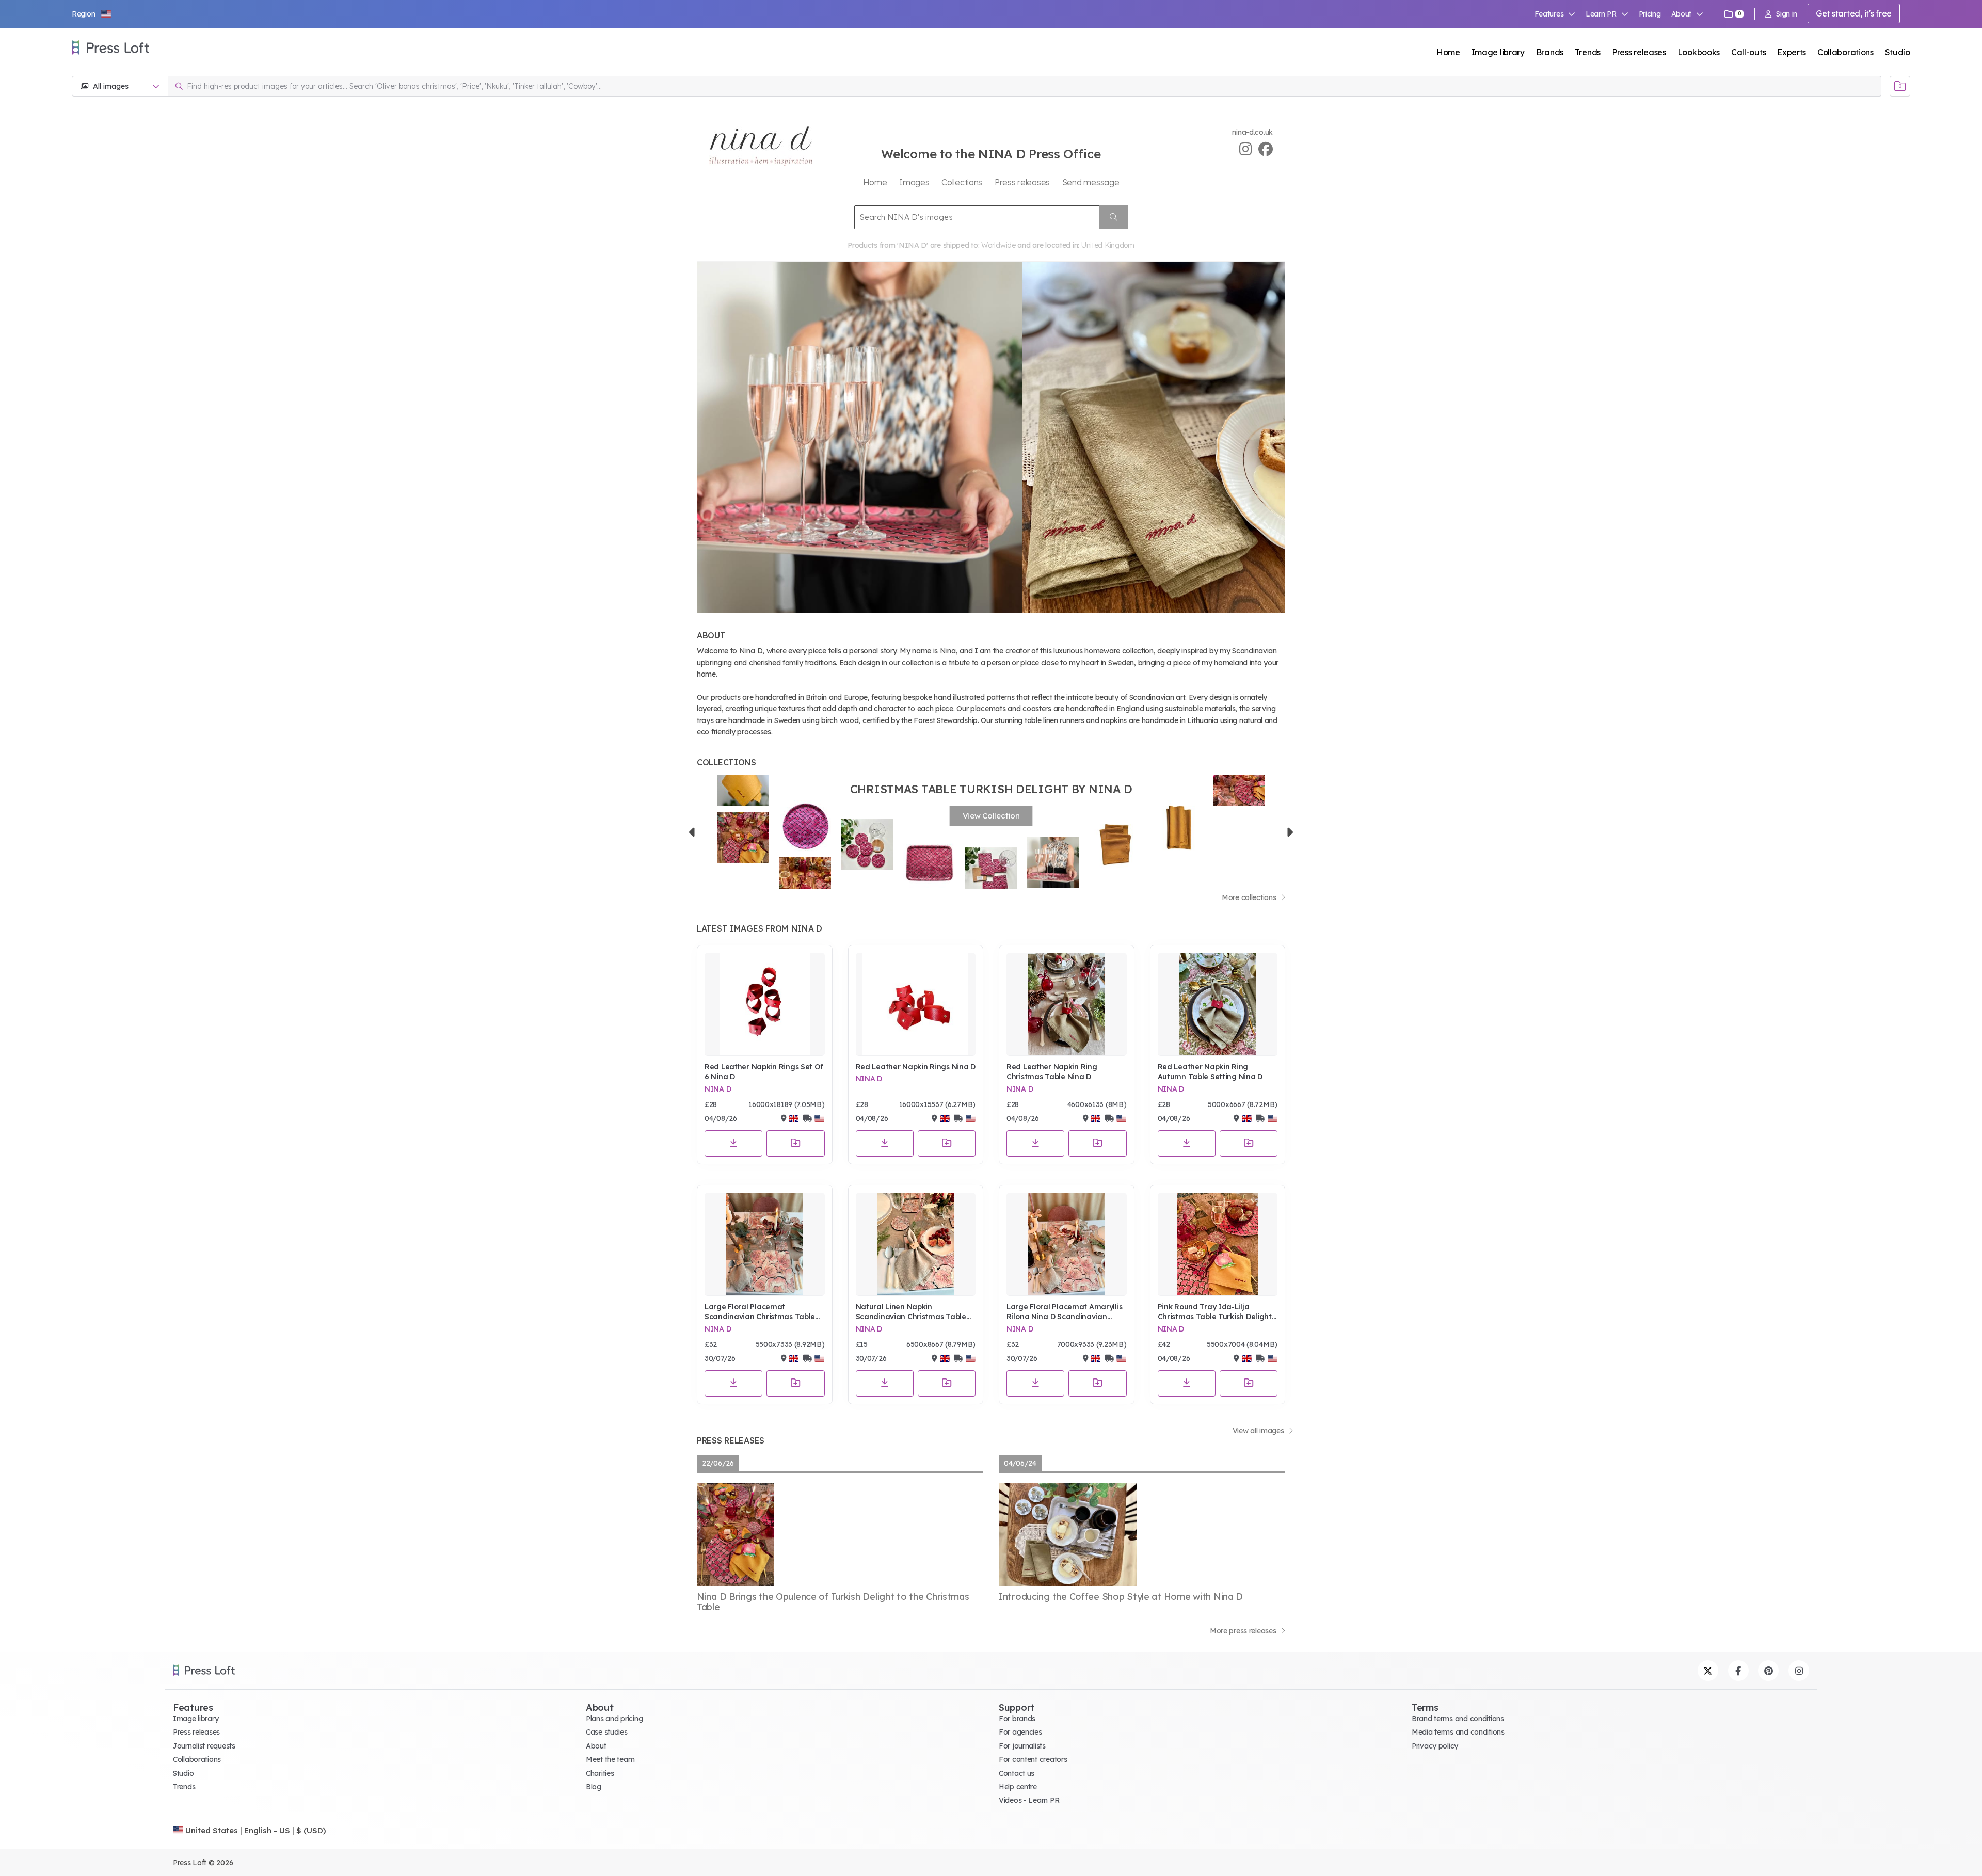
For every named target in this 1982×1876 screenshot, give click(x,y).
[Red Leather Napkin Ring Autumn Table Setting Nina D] (1218, 1004)
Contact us (1017, 1773)
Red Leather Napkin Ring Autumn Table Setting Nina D (1210, 1072)
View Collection (991, 816)
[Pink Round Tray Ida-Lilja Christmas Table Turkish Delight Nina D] (1218, 1244)
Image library (1498, 52)
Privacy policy (1435, 1746)
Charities (600, 1773)
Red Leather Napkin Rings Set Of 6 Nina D (764, 1072)
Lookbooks (1699, 52)
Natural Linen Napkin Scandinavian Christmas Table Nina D (911, 1312)
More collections (1250, 897)
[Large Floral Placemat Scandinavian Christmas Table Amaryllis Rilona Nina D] (765, 1244)
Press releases (1639, 52)
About (596, 1746)
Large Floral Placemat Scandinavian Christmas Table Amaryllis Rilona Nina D (760, 1312)
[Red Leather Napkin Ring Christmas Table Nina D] (1067, 1004)
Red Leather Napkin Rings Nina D (916, 1067)
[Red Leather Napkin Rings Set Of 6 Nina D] (765, 1004)
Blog (594, 1787)
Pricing (1650, 14)
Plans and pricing (614, 1719)
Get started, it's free (1854, 13)
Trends (1588, 52)
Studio (1898, 52)
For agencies (1020, 1732)
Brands (1550, 52)
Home (1448, 52)
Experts (1792, 52)
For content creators (1033, 1759)
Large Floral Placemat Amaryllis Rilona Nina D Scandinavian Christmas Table (1064, 1312)
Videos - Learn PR (1029, 1800)
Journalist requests (204, 1746)
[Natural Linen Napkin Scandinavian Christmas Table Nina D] (916, 1244)
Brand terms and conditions (1458, 1719)
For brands (1017, 1719)
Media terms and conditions (1458, 1732)
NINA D (718, 1089)
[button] (92, 14)
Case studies (607, 1732)
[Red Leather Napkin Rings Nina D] (916, 1004)
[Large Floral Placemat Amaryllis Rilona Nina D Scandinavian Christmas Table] (1067, 1244)
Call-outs (1748, 52)
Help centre (1018, 1787)
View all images (1259, 1431)
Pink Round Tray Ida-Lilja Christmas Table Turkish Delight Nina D (1215, 1312)
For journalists (1022, 1746)
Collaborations (1845, 52)
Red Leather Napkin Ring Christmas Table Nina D (1052, 1072)
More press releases (1244, 1631)
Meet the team (610, 1759)
